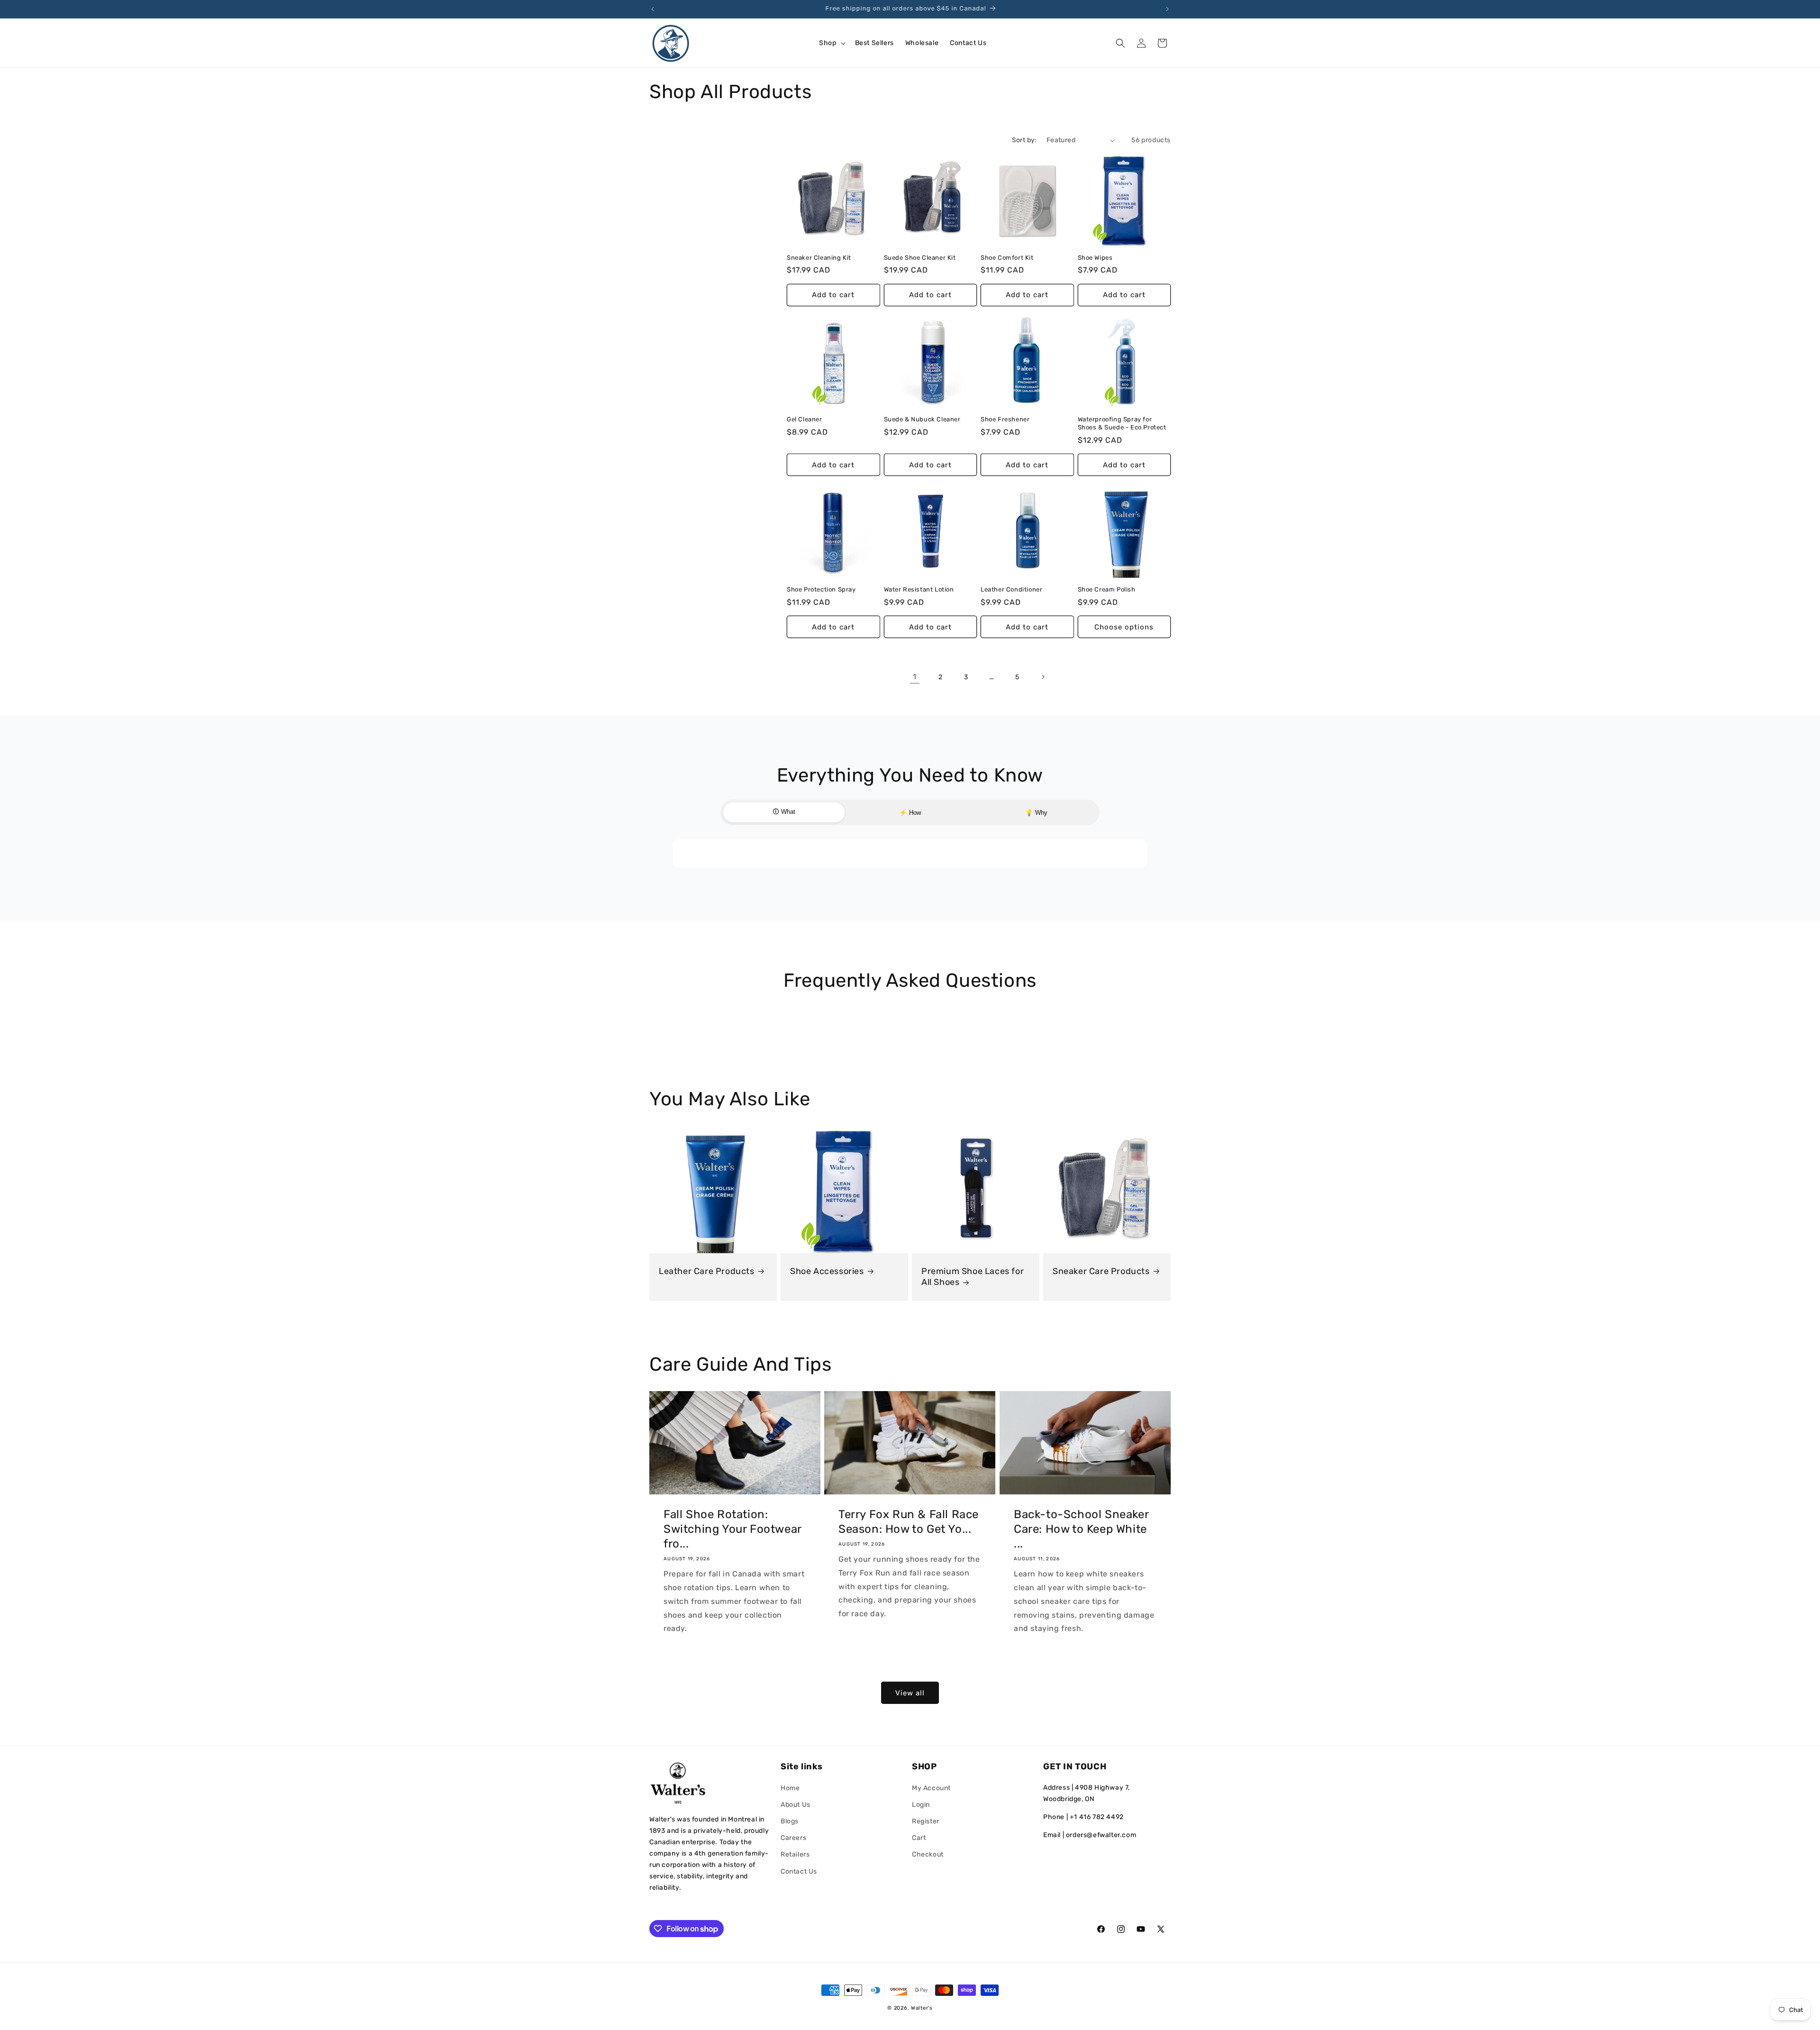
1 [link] (915, 677)
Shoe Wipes (1095, 258)
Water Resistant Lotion (919, 589)
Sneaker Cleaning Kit (819, 258)
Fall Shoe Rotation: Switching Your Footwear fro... (733, 1529)
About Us (796, 1805)
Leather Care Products (707, 1271)
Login (921, 1805)
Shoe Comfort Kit (1007, 258)
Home (790, 1788)
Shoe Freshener (1005, 419)
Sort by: (1024, 140)
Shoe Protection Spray (821, 589)
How (910, 813)
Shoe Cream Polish (1107, 589)
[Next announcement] (1167, 9)
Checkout (928, 1854)
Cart (919, 1838)
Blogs (790, 1821)
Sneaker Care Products (1101, 1271)
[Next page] (1043, 677)
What (784, 812)
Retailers (795, 1854)
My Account (931, 1788)
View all (910, 1693)
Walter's (922, 2008)
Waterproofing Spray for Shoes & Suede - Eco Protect (1122, 423)
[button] (831, 43)
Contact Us (799, 1871)
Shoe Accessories (827, 1271)
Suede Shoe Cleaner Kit (920, 258)
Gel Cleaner (805, 419)
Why (1036, 813)
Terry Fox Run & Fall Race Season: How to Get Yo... (909, 1522)
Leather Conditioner (1011, 589)
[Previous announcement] (653, 9)
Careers (793, 1838)
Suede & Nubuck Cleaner (922, 419)
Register (926, 1821)
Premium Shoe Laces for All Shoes (973, 1277)
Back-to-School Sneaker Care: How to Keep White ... (1081, 1529)
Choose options (1124, 627)
